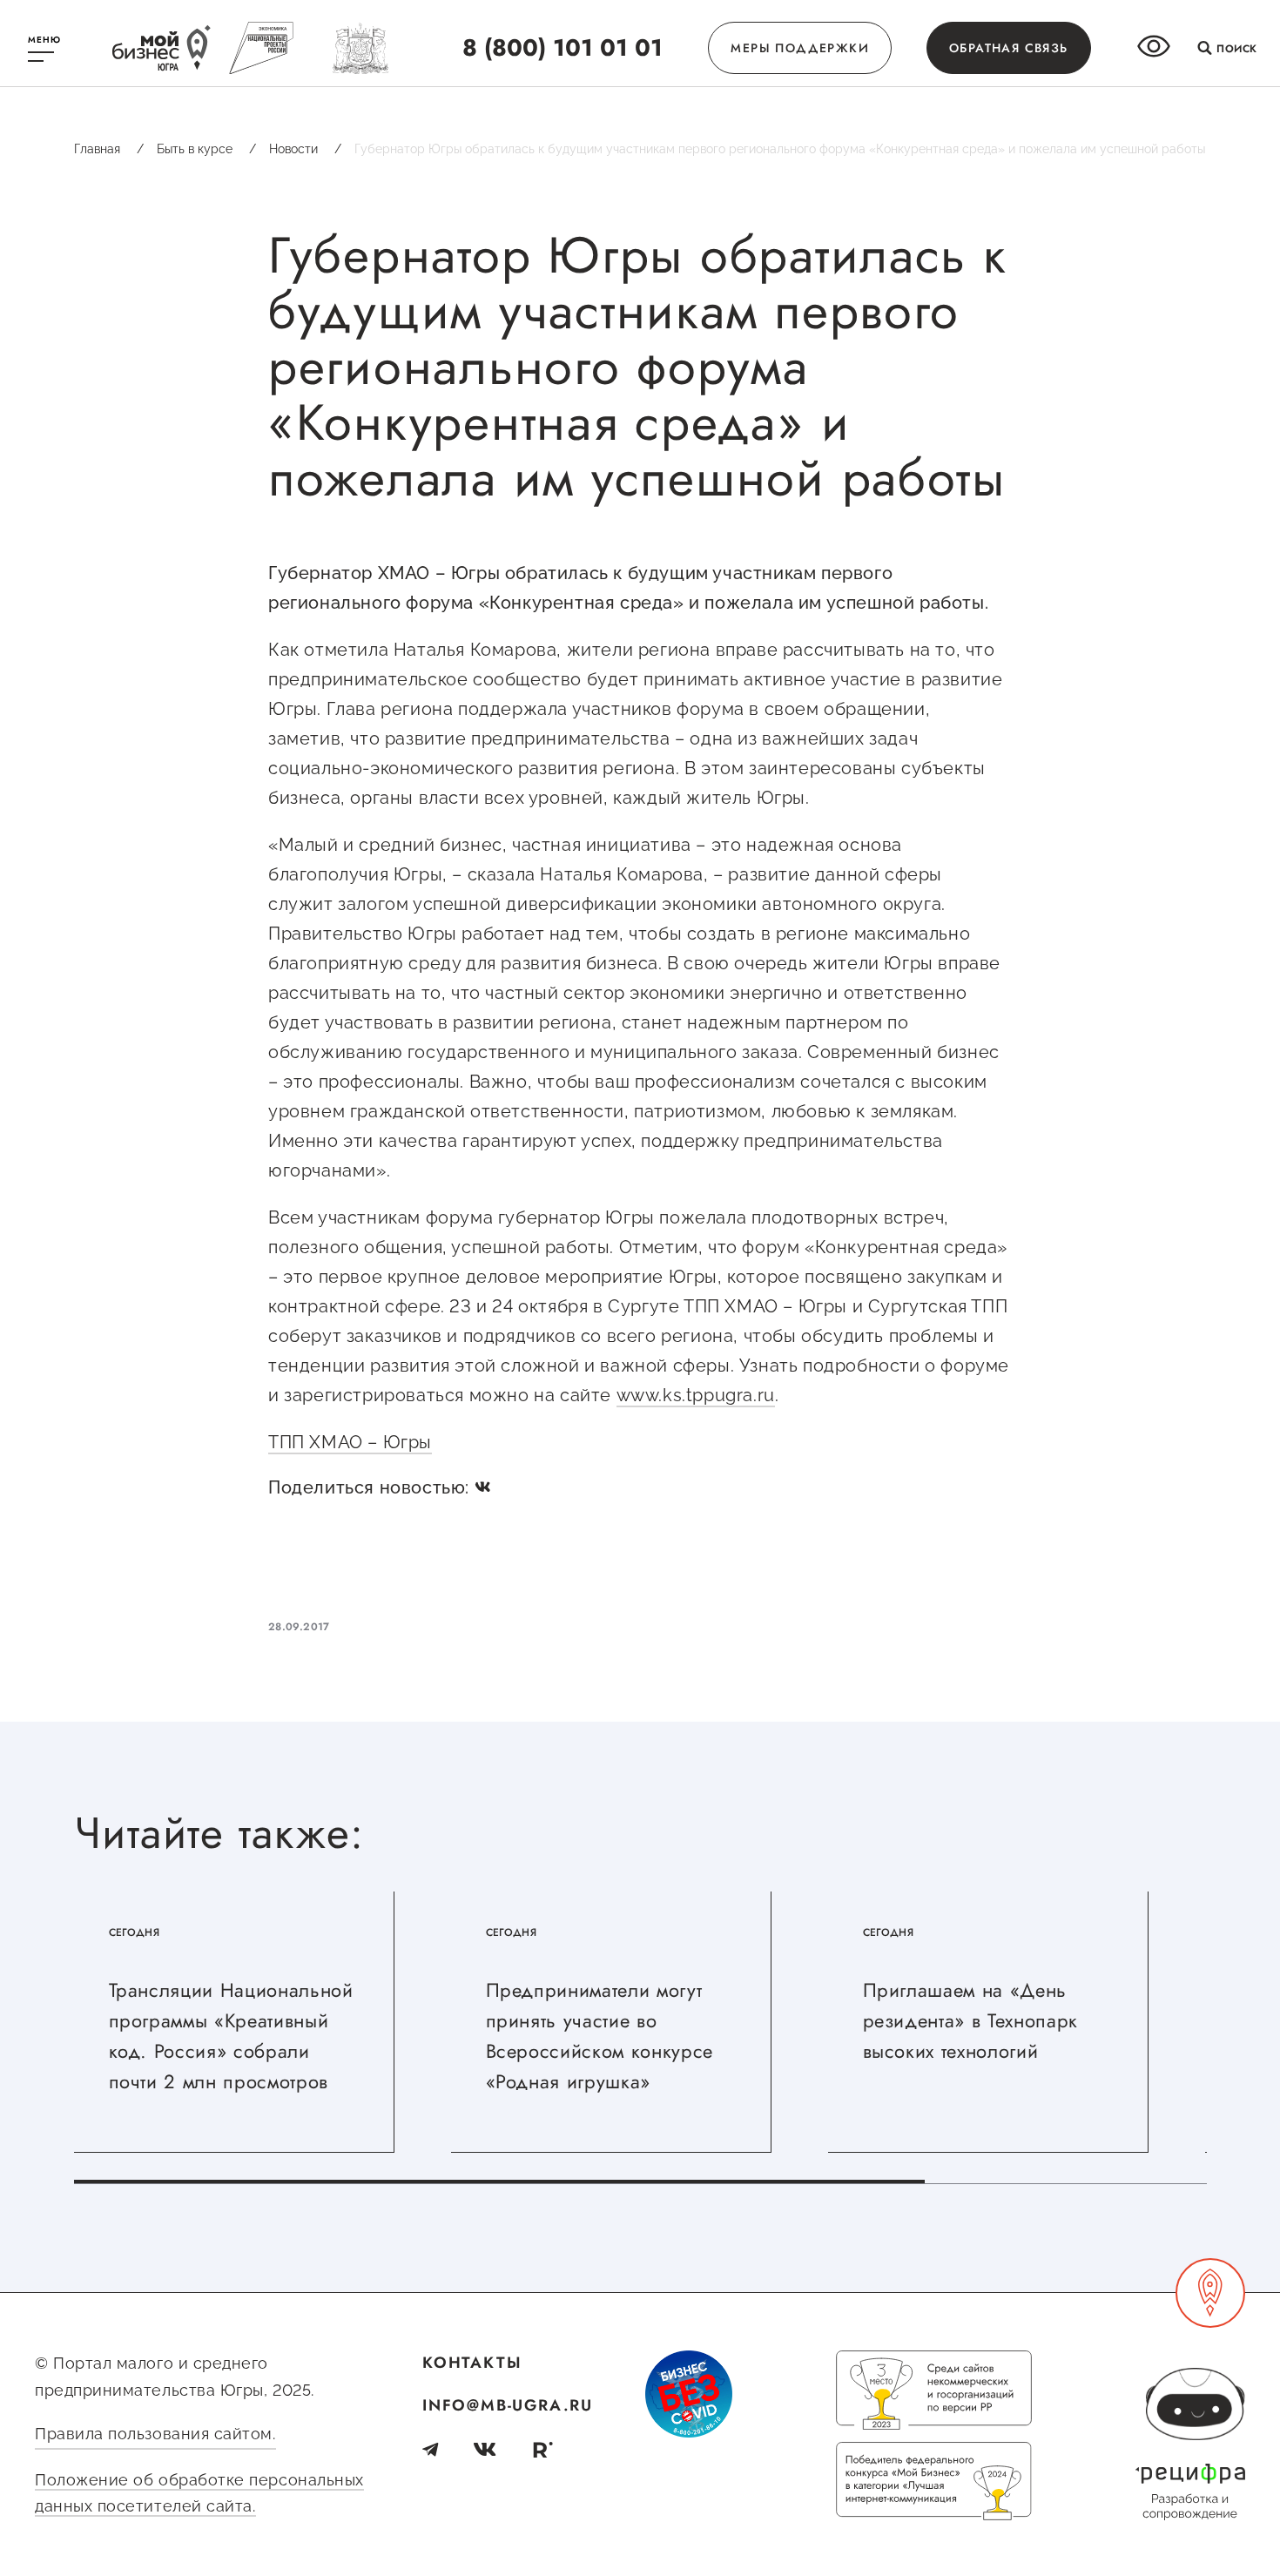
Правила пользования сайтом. (155, 2434)
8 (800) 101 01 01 (563, 47)
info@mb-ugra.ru (508, 2405)
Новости (305, 149)
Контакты (472, 2363)
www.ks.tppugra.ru (696, 1395)
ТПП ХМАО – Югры (350, 1442)
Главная (109, 149)
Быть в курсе (206, 149)
